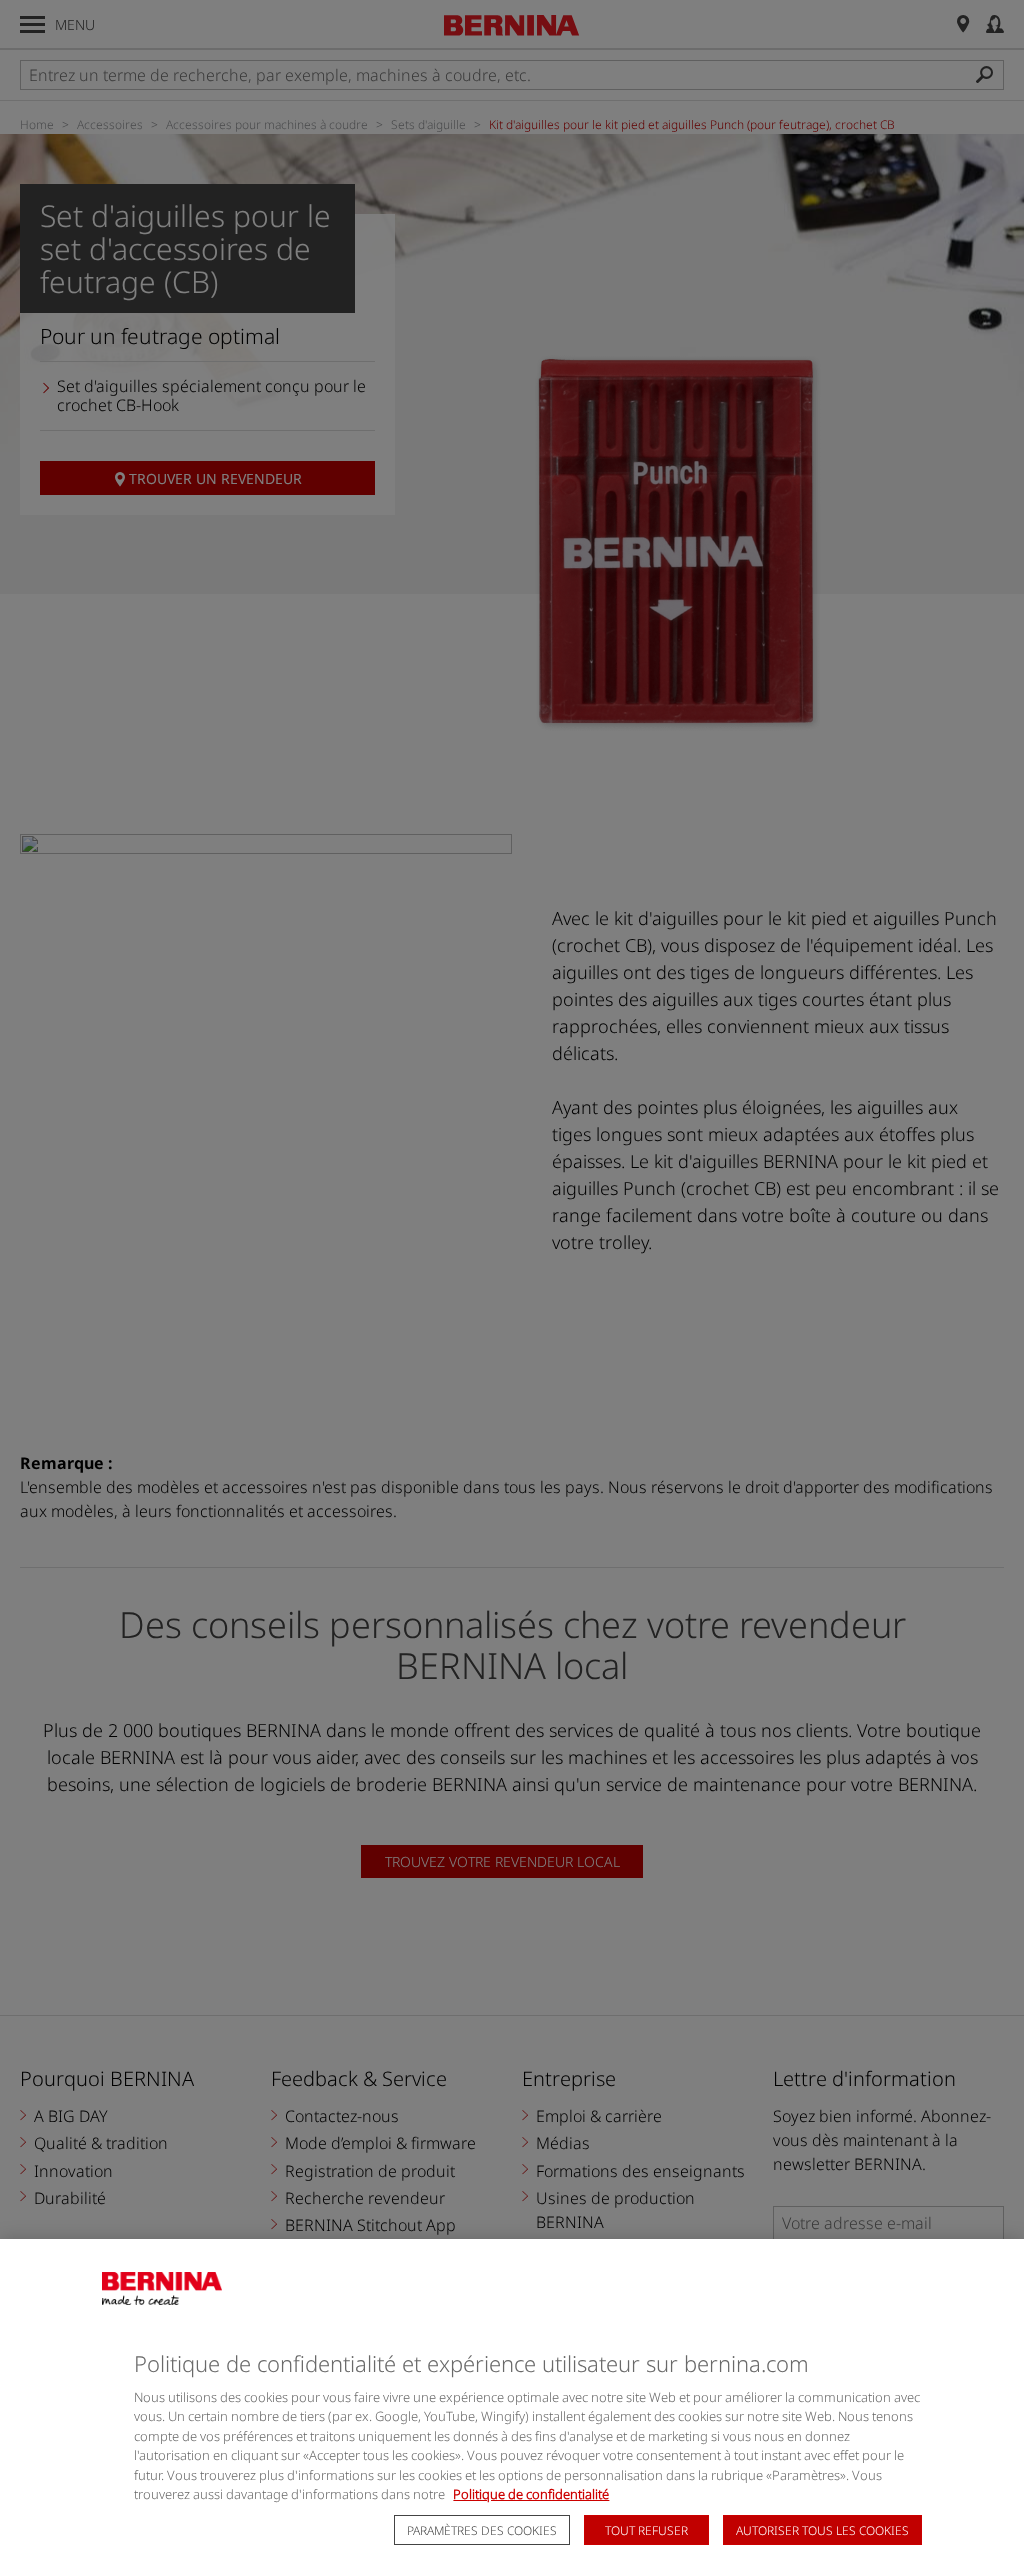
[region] (512, 2407)
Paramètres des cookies (482, 2530)
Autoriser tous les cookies (822, 2530)
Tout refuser (646, 2530)
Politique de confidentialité (531, 2494)
